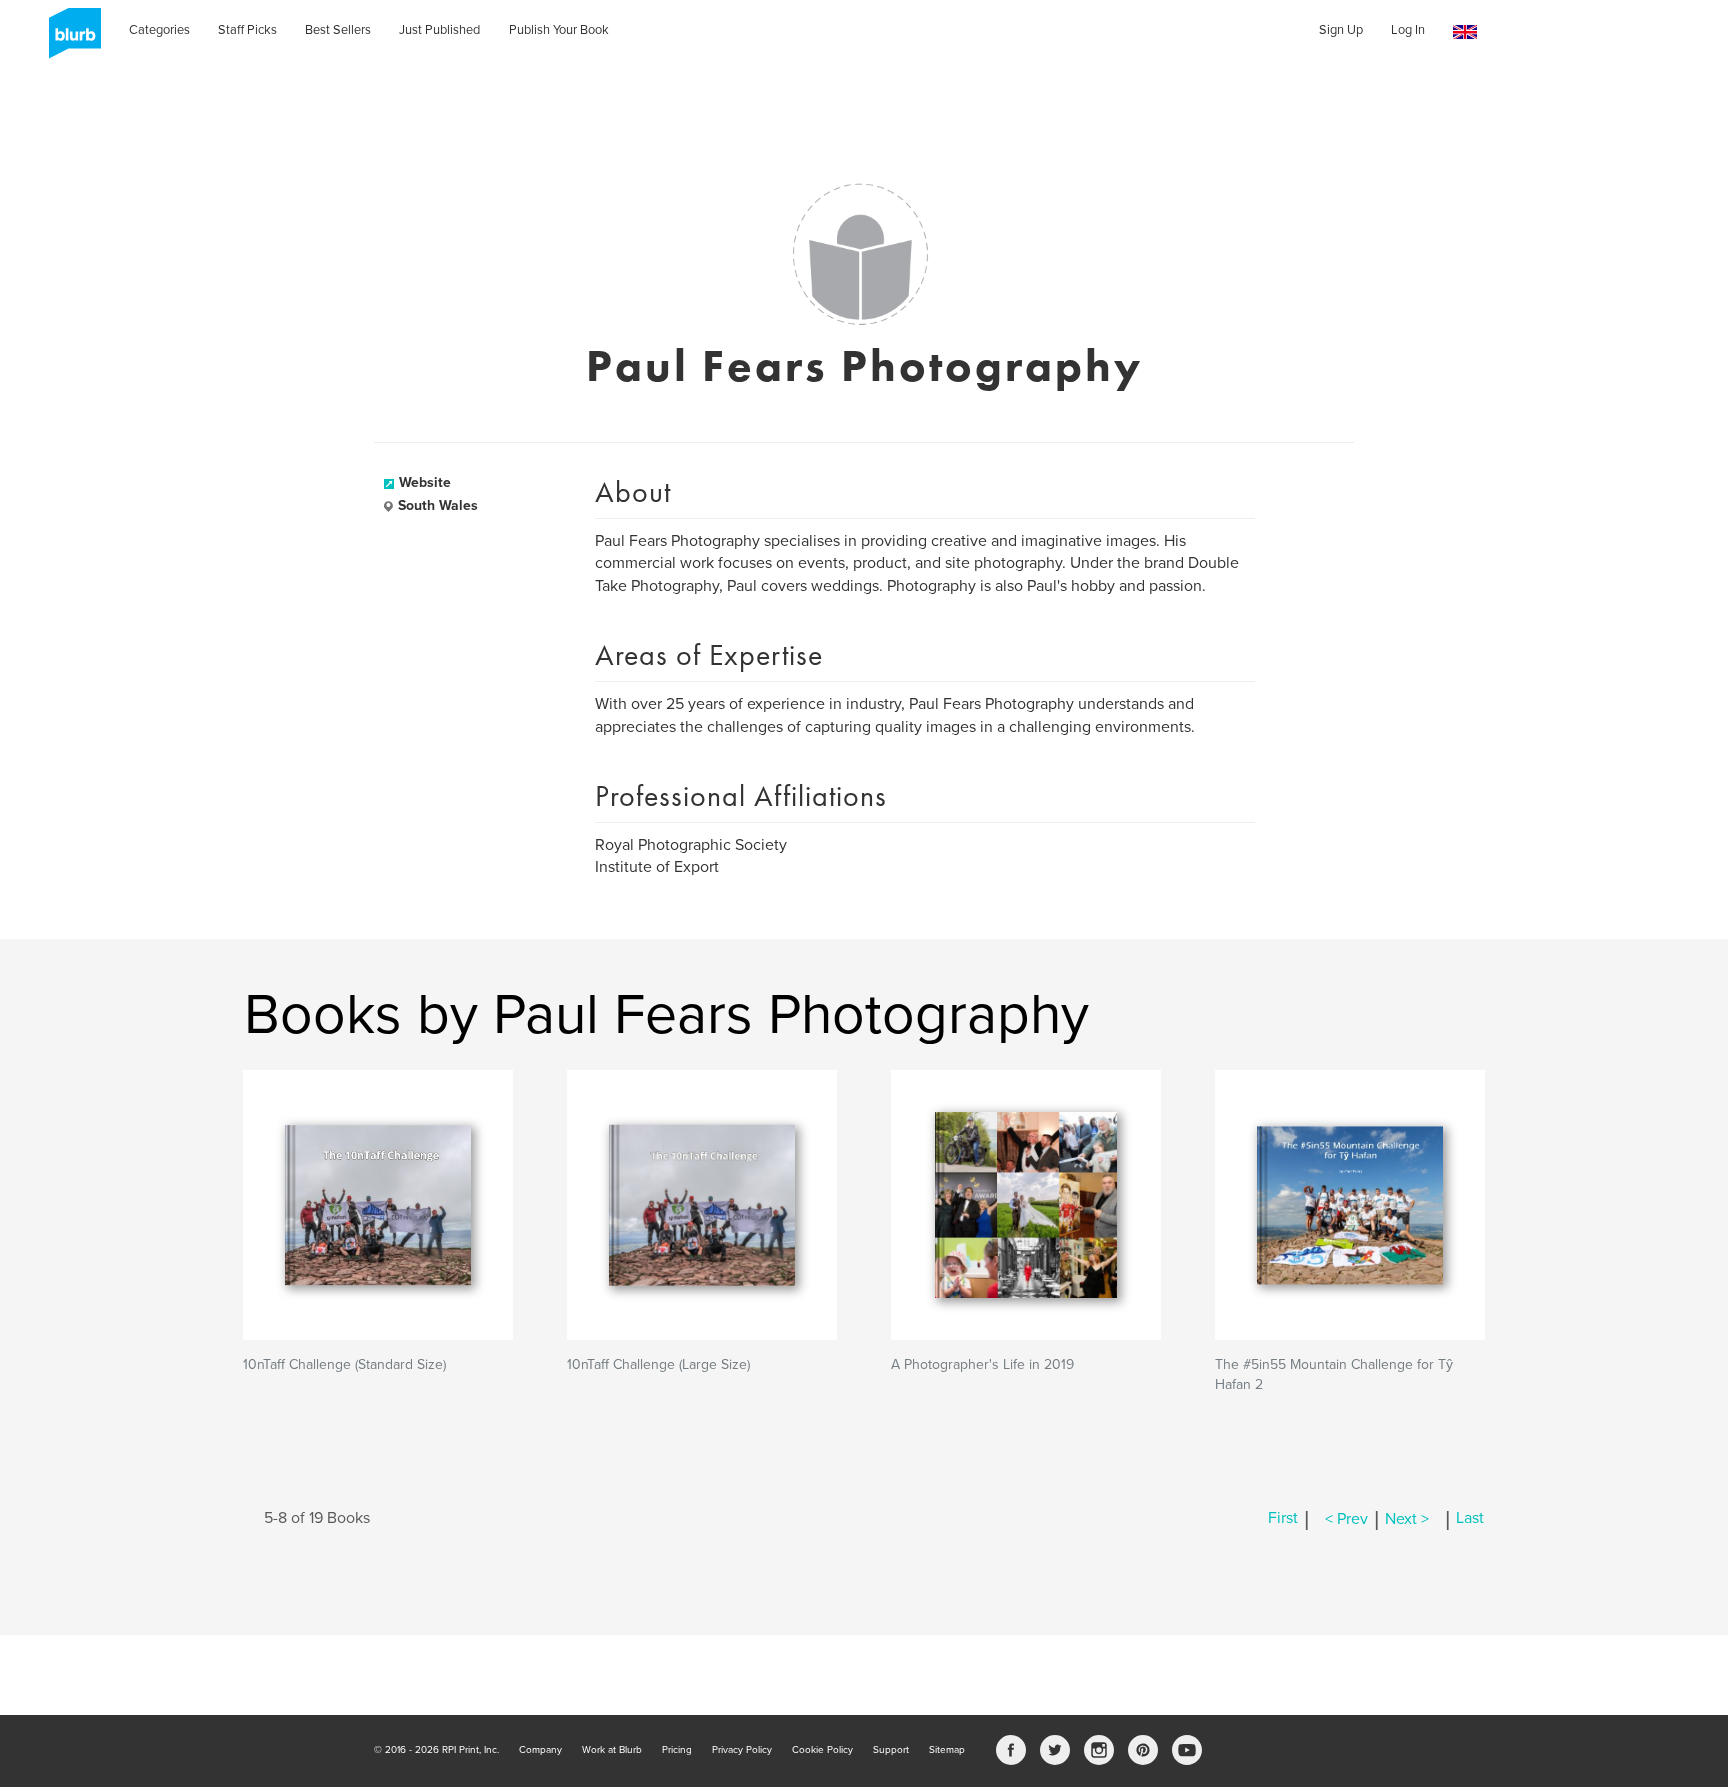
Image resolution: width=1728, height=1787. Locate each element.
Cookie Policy (822, 1750)
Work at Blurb (612, 1750)
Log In (1408, 30)
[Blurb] (69, 40)
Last (1470, 1519)
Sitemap (947, 1750)
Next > (1407, 1519)
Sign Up (1341, 30)
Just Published (439, 30)
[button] (1465, 32)
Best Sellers (338, 30)
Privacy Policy (742, 1750)
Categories (159, 30)
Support (891, 1750)
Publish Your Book (559, 30)
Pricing (677, 1750)
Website (425, 482)
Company (540, 1750)
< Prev (1346, 1519)
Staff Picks (247, 30)
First (1283, 1519)
